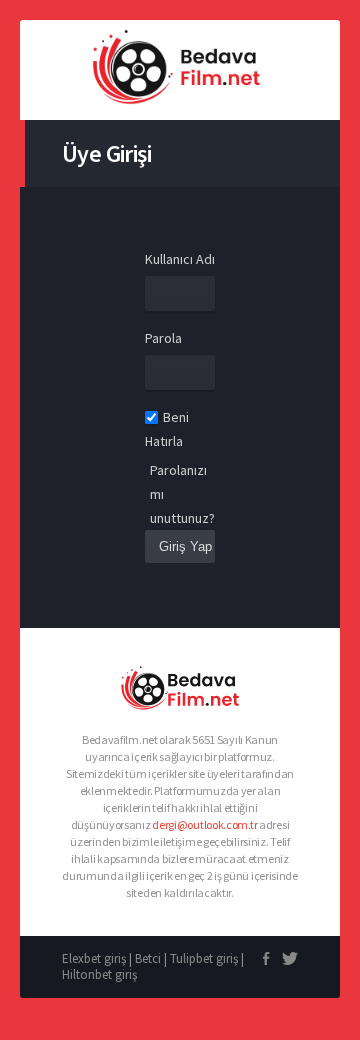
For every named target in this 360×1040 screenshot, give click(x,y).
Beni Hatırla (167, 429)
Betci (148, 958)
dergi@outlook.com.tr (204, 824)
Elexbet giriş (94, 958)
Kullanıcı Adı (180, 259)
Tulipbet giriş (204, 958)
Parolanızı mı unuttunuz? (182, 494)
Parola (163, 338)
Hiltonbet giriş (99, 974)
